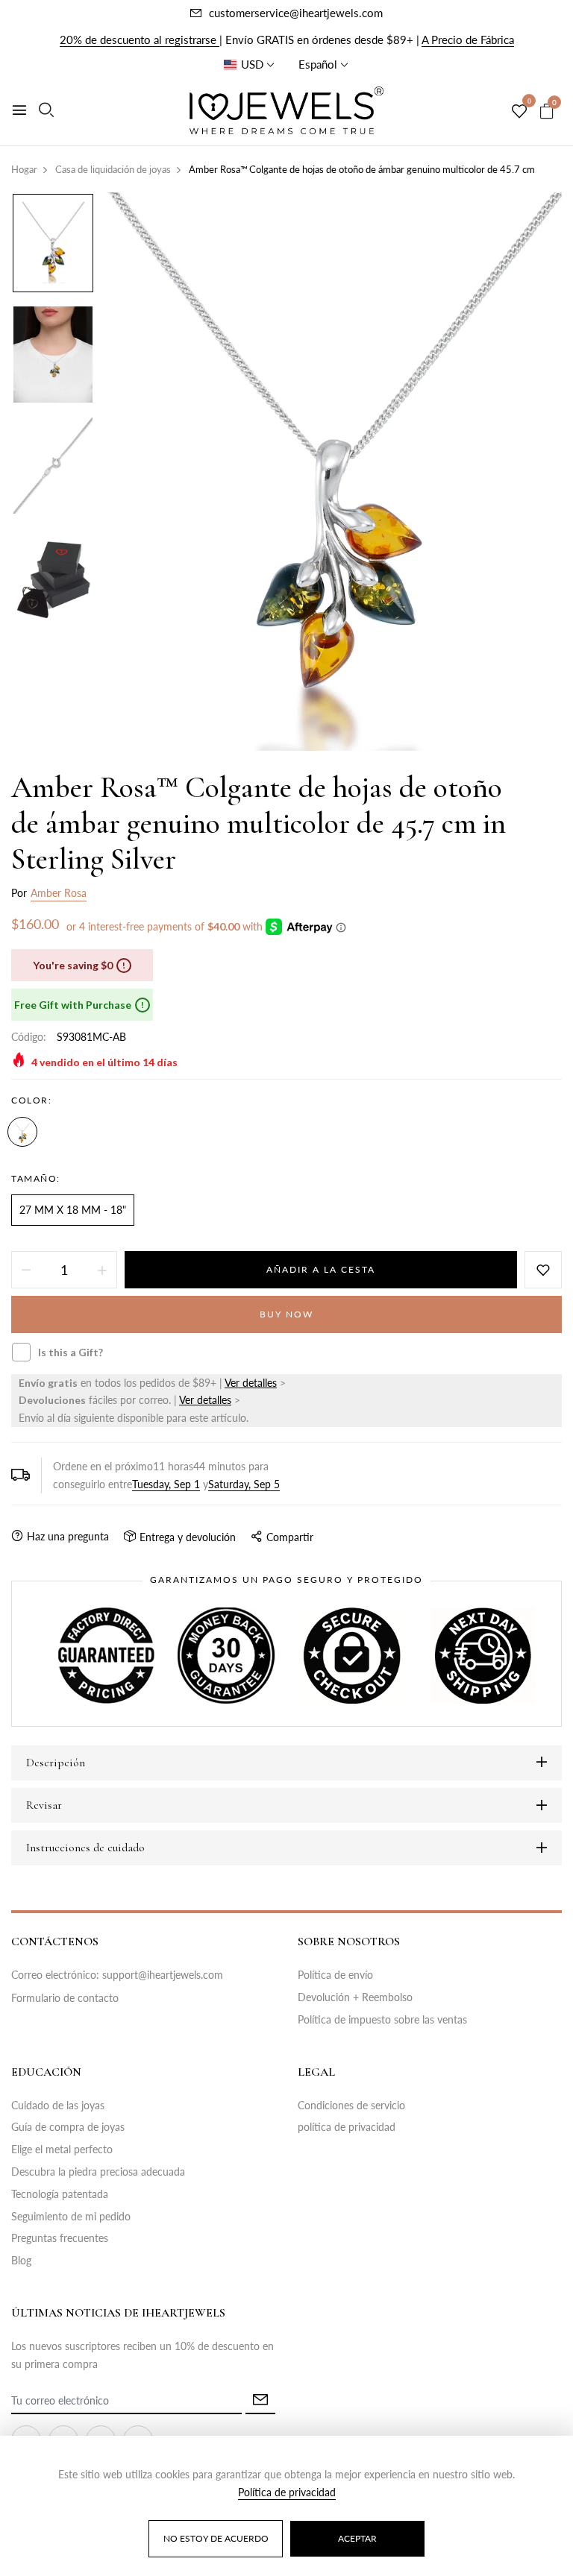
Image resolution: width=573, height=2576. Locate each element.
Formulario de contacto (65, 1998)
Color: (31, 1100)
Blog (21, 2260)
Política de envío (335, 1975)
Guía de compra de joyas (68, 2127)
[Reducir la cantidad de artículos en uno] (26, 1270)
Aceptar (357, 2538)
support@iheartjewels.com (163, 1975)
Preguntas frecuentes (60, 2238)
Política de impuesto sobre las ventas (382, 2019)
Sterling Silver (22, 1132)
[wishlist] (519, 112)
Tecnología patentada (60, 2194)
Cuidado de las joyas (58, 2105)
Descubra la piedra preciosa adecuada (98, 2172)
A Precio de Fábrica (468, 40)
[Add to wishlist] (543, 1270)
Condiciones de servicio (351, 2105)
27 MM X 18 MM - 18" (73, 1210)
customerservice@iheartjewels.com (296, 13)
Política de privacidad (287, 2492)
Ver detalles (251, 1383)
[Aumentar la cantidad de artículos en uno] (102, 1270)
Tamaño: (36, 1178)
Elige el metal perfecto (62, 2149)
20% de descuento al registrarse (140, 40)
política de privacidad (347, 2127)
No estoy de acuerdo (216, 2538)
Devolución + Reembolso (355, 1997)
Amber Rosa (59, 893)
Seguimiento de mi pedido (71, 2216)
